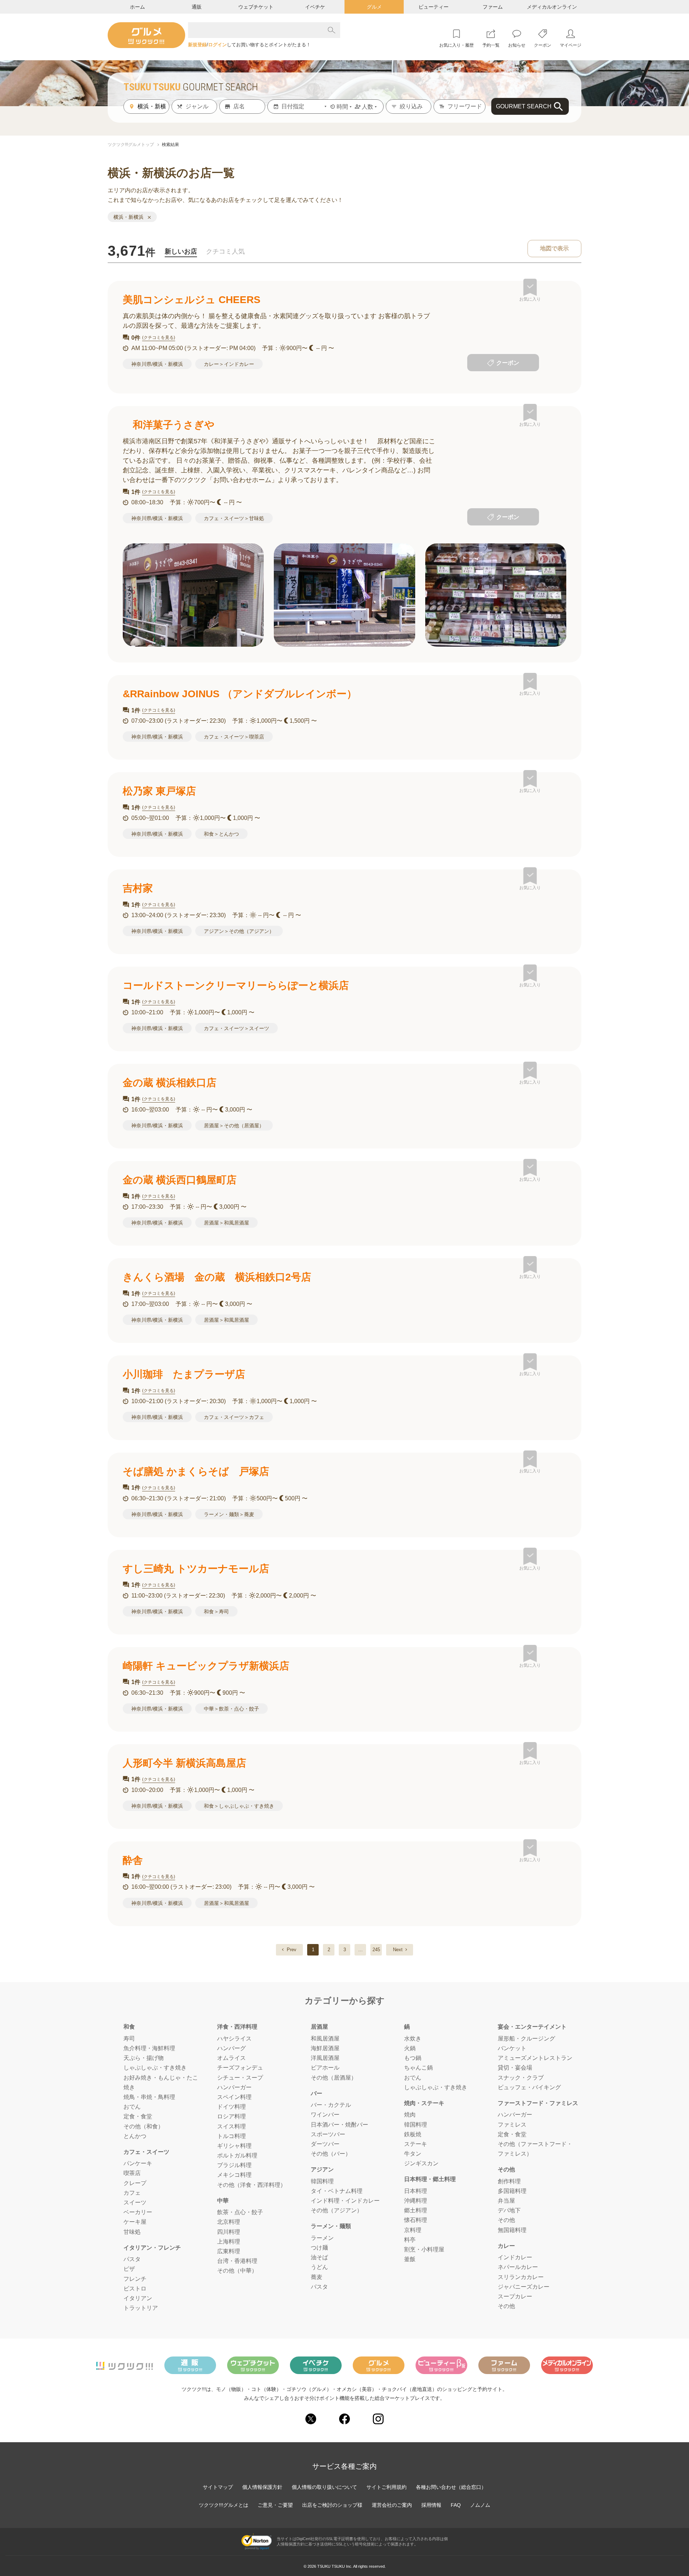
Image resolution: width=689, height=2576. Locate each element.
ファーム (493, 7)
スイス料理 (231, 2126)
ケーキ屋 (135, 2222)
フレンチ (135, 2279)
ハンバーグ (231, 2048)
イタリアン (138, 2298)
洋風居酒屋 (325, 2058)
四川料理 (229, 2232)
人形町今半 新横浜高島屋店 (184, 1763)
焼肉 (410, 2115)
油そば (319, 2257)
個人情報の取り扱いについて (324, 2487)
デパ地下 (509, 2210)
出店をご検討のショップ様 (332, 2505)
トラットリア (141, 2308)
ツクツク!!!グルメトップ (131, 145)
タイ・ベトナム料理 (337, 2191)
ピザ (129, 2269)
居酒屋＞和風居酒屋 (226, 1223)
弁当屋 (506, 2201)
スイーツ (135, 2202)
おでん (132, 2107)
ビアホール (325, 2068)
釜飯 (410, 2259)
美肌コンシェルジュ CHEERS (192, 300)
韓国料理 (322, 2181)
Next (398, 1950)
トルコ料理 (231, 2136)
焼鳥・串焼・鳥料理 (149, 2097)
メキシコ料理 (234, 2175)
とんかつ (135, 2136)
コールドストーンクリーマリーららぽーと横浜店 (236, 985)
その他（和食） (144, 2126)
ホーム (137, 7)
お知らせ (517, 45)
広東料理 (229, 2251)
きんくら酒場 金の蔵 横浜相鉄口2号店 (217, 1277)
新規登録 (197, 45)
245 (376, 1950)
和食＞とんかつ (221, 834)
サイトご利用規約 (386, 2487)
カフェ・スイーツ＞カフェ (234, 1417)
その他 (506, 2220)
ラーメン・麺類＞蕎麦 (229, 1514)
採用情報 (431, 2505)
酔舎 (133, 1860)
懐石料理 (416, 2220)
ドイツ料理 (231, 2107)
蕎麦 (317, 2277)
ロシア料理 (231, 2116)
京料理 (413, 2230)
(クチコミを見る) (159, 338)
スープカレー (515, 2296)
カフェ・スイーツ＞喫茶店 (234, 737)
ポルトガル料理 (237, 2155)
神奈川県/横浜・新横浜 (157, 364)
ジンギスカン (421, 2163)
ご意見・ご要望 (275, 2505)
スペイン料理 (234, 2097)
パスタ (132, 2259)
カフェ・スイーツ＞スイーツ (236, 1028)
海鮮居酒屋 (325, 2048)
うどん (319, 2267)
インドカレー (515, 2257)
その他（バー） (331, 2154)
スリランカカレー (521, 2277)
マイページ (571, 45)
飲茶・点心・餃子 (240, 2212)
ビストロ (135, 2289)
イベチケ (315, 7)
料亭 (410, 2240)
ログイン (217, 45)
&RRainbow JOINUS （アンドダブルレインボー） (240, 694)
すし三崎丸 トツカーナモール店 (196, 1569)
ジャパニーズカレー (524, 2287)
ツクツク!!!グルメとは (224, 2505)
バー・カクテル (331, 2105)
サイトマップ (218, 2487)
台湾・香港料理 (237, 2261)
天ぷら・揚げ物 (144, 2058)
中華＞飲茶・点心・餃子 (231, 1709)
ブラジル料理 (234, 2165)
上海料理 (229, 2242)
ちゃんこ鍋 (418, 2068)
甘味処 (132, 2232)
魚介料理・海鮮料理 (149, 2048)
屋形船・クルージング (526, 2039)
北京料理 (229, 2222)
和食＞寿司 (216, 1612)
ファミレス (512, 2125)
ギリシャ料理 (234, 2146)
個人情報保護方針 (262, 2487)
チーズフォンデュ (240, 2068)
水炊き (413, 2039)
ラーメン (322, 2238)
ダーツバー (325, 2144)
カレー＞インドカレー (229, 364)
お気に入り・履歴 (456, 45)
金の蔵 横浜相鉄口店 (170, 1083)
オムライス (231, 2058)
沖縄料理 (416, 2201)
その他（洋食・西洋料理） (252, 2185)
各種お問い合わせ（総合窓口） (451, 2487)
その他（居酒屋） (334, 2078)
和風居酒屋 (325, 2039)
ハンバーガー (234, 2087)
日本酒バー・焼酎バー (339, 2125)
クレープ (135, 2183)
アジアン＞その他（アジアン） (239, 931)
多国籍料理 (512, 2191)
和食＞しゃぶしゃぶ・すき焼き (239, 1806)
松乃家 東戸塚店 (159, 791)
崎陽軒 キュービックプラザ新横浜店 (206, 1666)
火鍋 (410, 2048)
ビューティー (433, 7)
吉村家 (138, 888)
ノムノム (480, 2505)
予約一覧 (491, 45)
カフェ (132, 2193)
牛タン (413, 2154)
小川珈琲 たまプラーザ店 (184, 1374)
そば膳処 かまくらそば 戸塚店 (196, 1471)
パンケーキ (138, 2163)
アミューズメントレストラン (535, 2058)
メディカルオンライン (552, 7)
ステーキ (416, 2144)
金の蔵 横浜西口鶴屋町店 (180, 1180)
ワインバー (325, 2115)
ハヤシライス (234, 2039)
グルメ (374, 7)
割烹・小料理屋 (424, 2249)
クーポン (543, 45)
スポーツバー (328, 2134)
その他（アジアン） (337, 2210)
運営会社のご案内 (392, 2505)
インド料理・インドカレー (345, 2201)
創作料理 (509, 2181)
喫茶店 (132, 2173)
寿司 (129, 2039)
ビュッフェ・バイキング (529, 2087)
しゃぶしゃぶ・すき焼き (155, 2068)
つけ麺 (319, 2248)
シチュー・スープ (240, 2078)
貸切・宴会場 (515, 2068)
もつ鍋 (413, 2058)
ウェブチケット (256, 7)
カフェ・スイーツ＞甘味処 (234, 518)
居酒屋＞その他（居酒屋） (234, 1126)
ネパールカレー (518, 2267)
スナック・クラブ (521, 2078)
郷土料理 (416, 2210)
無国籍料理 (512, 2230)
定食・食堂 (138, 2116)
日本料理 (416, 2191)
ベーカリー (138, 2212)
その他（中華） (237, 2271)
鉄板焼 (413, 2134)
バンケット (512, 2048)
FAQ (456, 2505)
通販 (197, 7)
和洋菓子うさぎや (169, 425)
